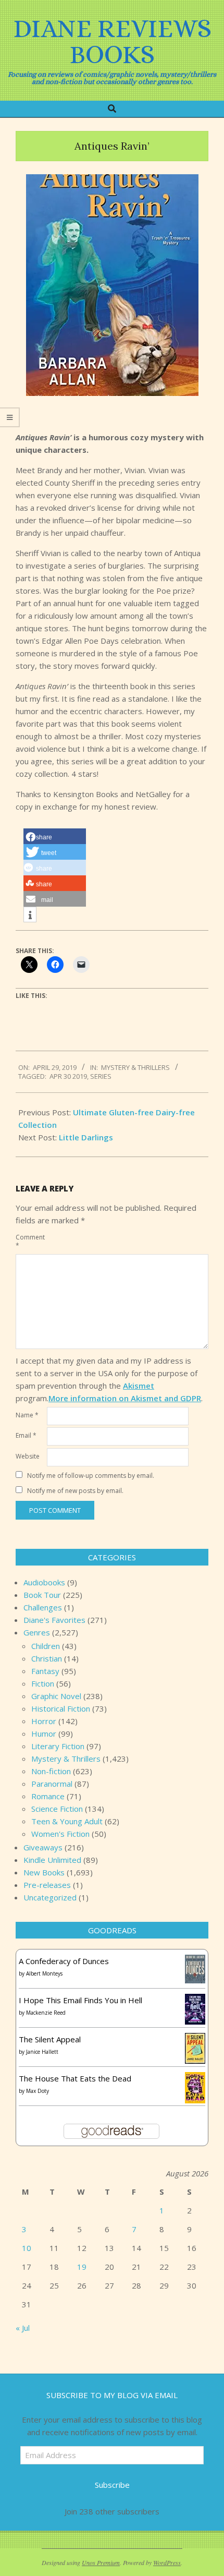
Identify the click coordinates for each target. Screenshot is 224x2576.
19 (82, 2267)
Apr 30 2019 (68, 1076)
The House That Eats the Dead (75, 2078)
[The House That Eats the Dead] (195, 2078)
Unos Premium (101, 2562)
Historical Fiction (61, 1708)
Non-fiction (51, 1771)
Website (28, 1456)
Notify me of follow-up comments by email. (91, 1476)
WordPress (167, 2562)
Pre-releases (47, 1885)
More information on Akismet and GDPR (125, 1398)
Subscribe (112, 2485)
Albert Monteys (44, 1973)
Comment (30, 1241)
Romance (48, 1796)
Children (46, 1646)
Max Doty (38, 2091)
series (101, 1076)
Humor (44, 1734)
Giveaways (43, 1847)
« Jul (23, 2328)
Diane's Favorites (54, 1620)
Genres (37, 1632)
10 (27, 2248)
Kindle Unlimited (52, 1860)
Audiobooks (44, 1582)
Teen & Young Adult (67, 1821)
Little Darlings (86, 1137)
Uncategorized (50, 1897)
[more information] (30, 915)
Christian (47, 1658)
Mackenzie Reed (46, 2013)
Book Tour (42, 1595)
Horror (44, 1721)
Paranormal (52, 1784)
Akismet (139, 1386)
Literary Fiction (58, 1746)
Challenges (43, 1607)
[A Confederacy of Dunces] (195, 1961)
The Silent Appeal (50, 2039)
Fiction (43, 1683)
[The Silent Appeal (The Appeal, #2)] (195, 2039)
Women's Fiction (60, 1834)
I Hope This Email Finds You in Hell (80, 2000)
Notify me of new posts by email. (75, 1491)
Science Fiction (57, 1809)
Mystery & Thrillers (135, 1067)
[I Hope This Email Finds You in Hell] (195, 2000)
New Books (44, 1872)
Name (27, 1415)
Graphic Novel (56, 1696)
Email (26, 1435)
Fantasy (45, 1671)
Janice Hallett (42, 2052)
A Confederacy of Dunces (64, 1961)
